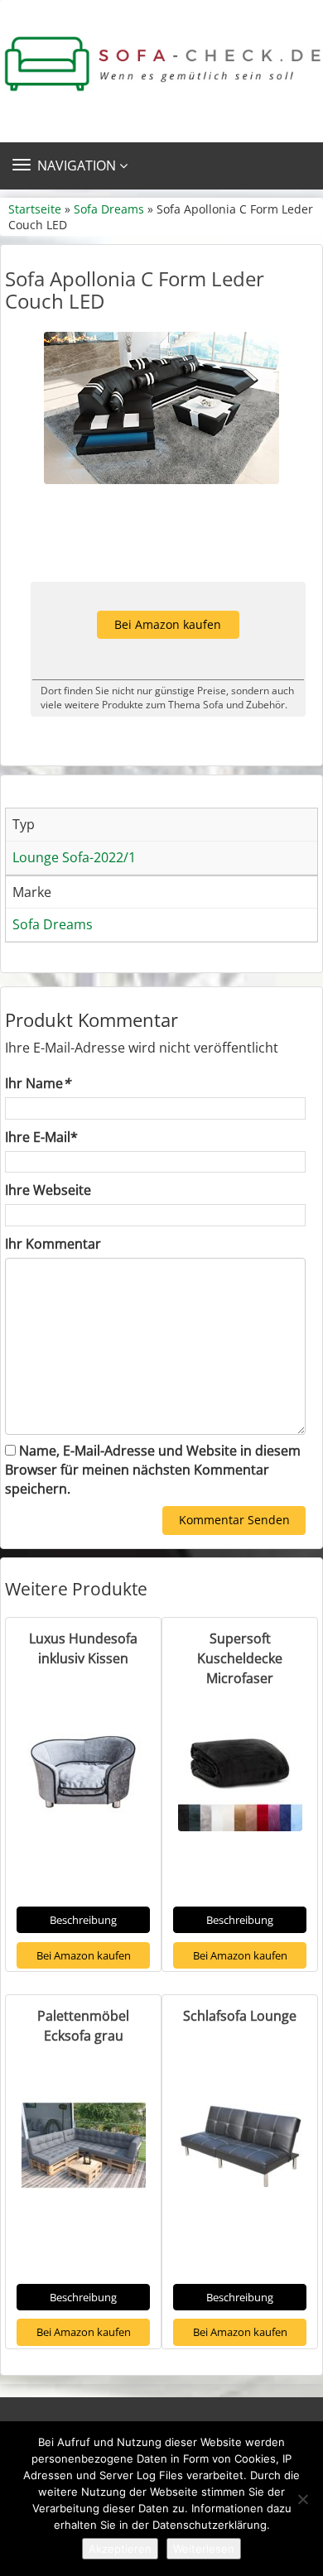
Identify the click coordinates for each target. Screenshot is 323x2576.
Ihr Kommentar (53, 1244)
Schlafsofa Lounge (240, 2016)
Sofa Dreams (109, 209)
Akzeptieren (120, 2549)
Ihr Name (38, 1083)
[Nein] (302, 2499)
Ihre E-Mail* (41, 1137)
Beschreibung (83, 1920)
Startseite (35, 209)
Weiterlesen (204, 2549)
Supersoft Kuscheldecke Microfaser (240, 1658)
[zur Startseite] (161, 64)
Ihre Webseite (48, 1190)
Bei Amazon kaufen (168, 624)
